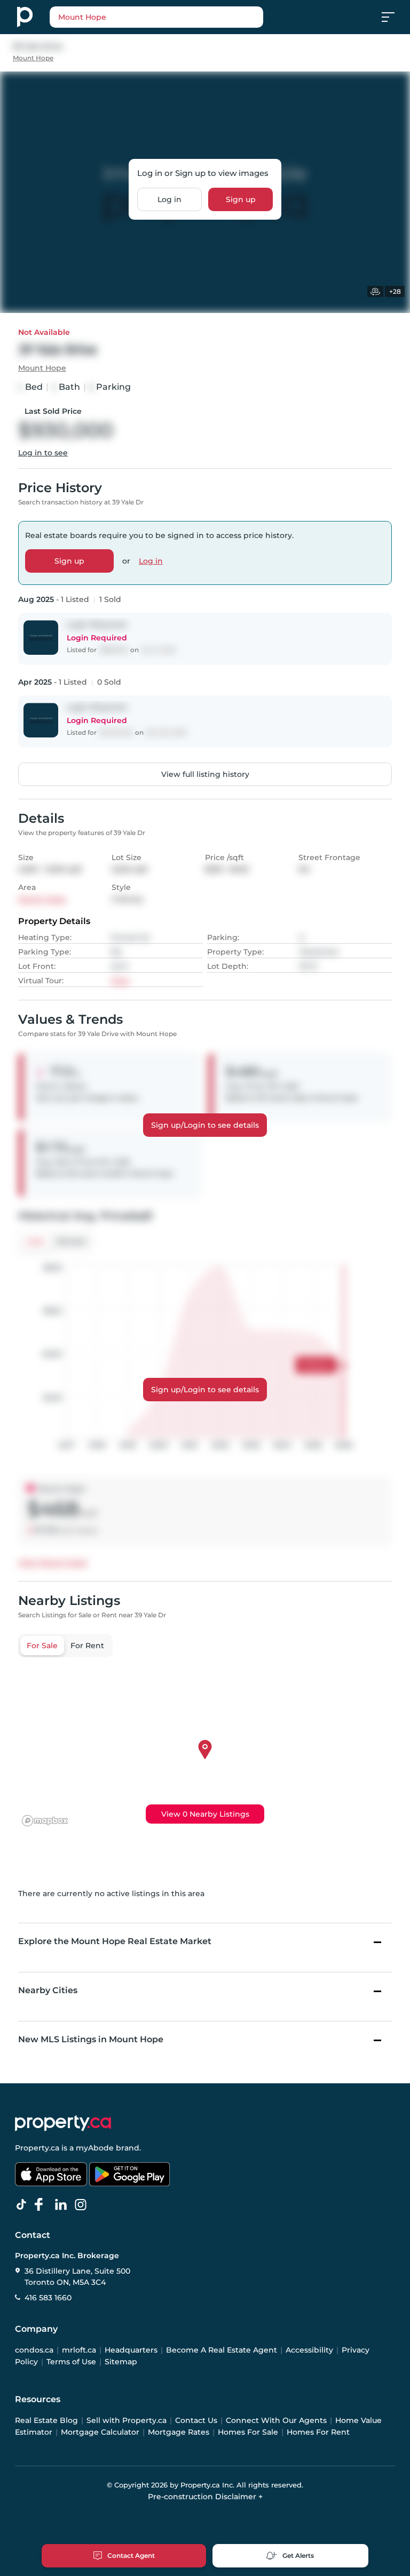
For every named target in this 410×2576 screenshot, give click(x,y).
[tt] (23, 2205)
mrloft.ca (79, 2350)
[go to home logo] (63, 2123)
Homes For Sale (248, 2432)
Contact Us (196, 2420)
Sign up (241, 199)
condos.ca (34, 2350)
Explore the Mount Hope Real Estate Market (115, 1941)
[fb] (43, 2205)
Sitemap (121, 2362)
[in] (83, 2205)
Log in (169, 199)
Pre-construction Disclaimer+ (205, 2497)
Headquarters (131, 2350)
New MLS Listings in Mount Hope (91, 2039)
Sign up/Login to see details (205, 1125)
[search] (156, 17)
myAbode (95, 2148)
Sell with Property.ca (127, 2420)
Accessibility (309, 2350)
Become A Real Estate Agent (222, 2350)
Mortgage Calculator (100, 2432)
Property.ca (37, 2148)
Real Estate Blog (46, 2420)
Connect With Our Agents (276, 2420)
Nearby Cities (48, 1990)
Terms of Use (71, 2362)
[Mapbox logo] (45, 1821)
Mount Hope (33, 58)
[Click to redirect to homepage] (25, 17)
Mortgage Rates (179, 2432)
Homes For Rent (318, 2432)
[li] (63, 2205)
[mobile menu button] (394, 17)
